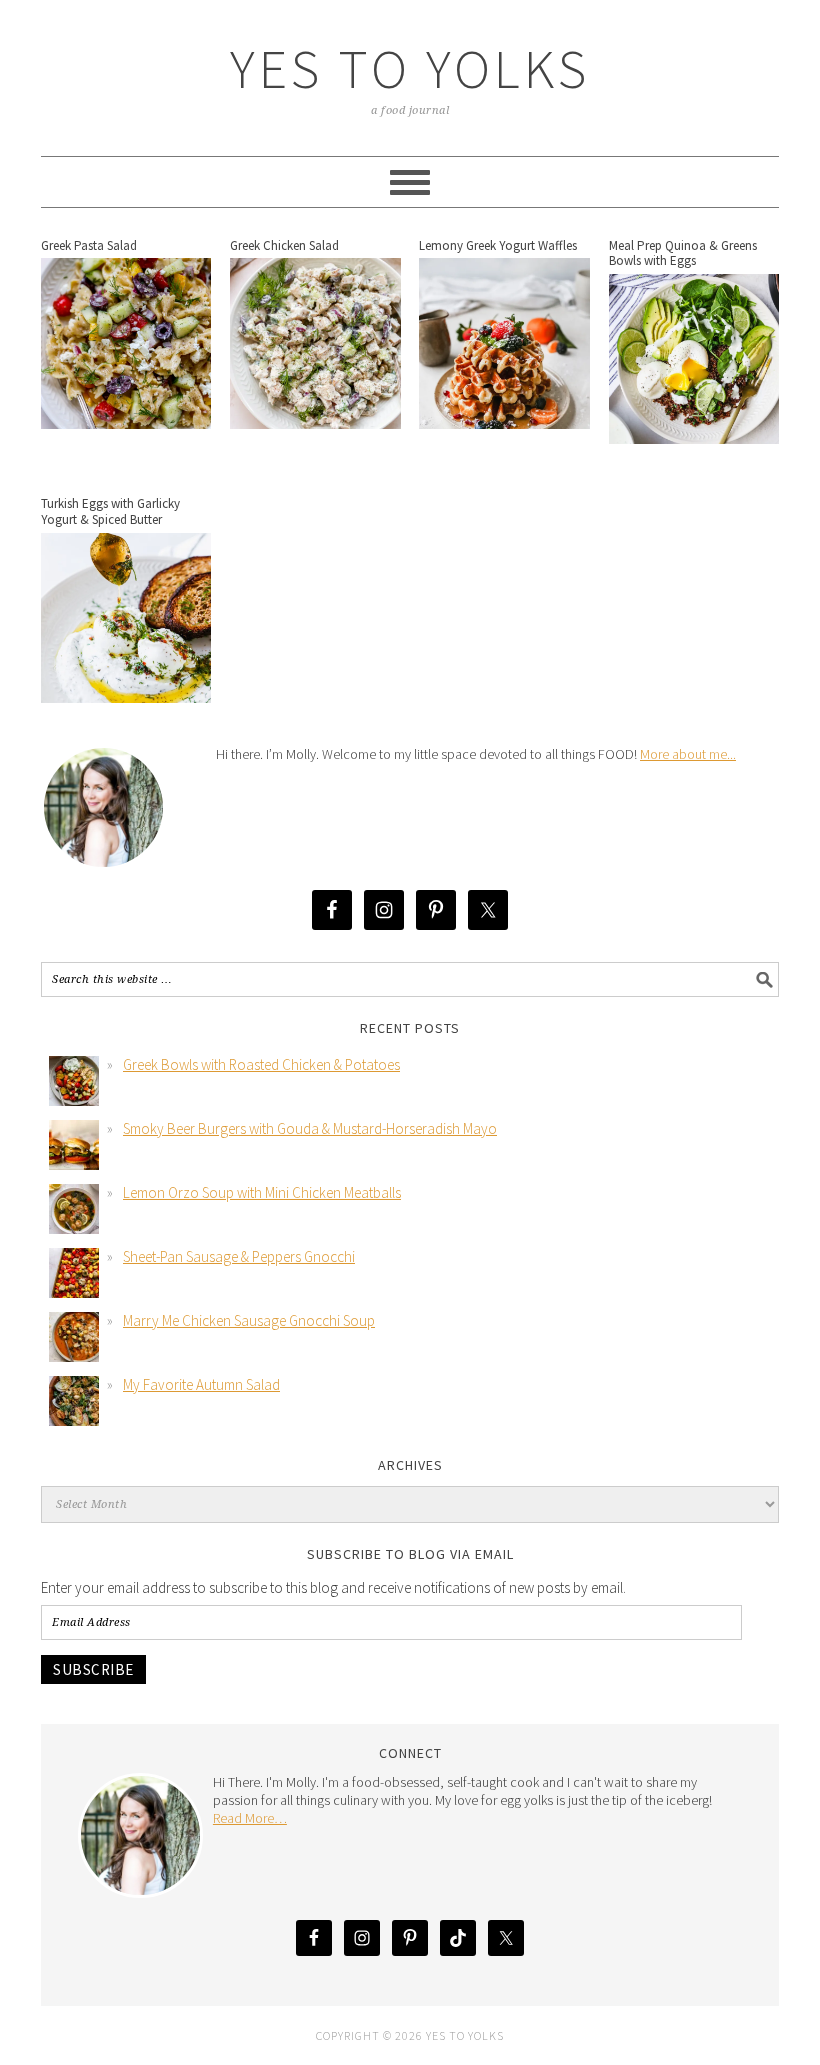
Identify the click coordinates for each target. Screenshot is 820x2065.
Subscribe (93, 1669)
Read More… (250, 1818)
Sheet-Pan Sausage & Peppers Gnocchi (239, 1256)
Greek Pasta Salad (89, 245)
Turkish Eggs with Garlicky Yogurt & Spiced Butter (110, 511)
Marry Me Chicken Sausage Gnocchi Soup (249, 1320)
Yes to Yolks (410, 68)
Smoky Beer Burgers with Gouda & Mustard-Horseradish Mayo (310, 1128)
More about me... (688, 754)
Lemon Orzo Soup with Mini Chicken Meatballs (262, 1192)
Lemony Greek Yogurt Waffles (498, 245)
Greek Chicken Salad (284, 245)
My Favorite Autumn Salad (201, 1384)
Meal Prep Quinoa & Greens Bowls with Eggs (683, 253)
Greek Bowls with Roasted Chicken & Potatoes (261, 1064)
